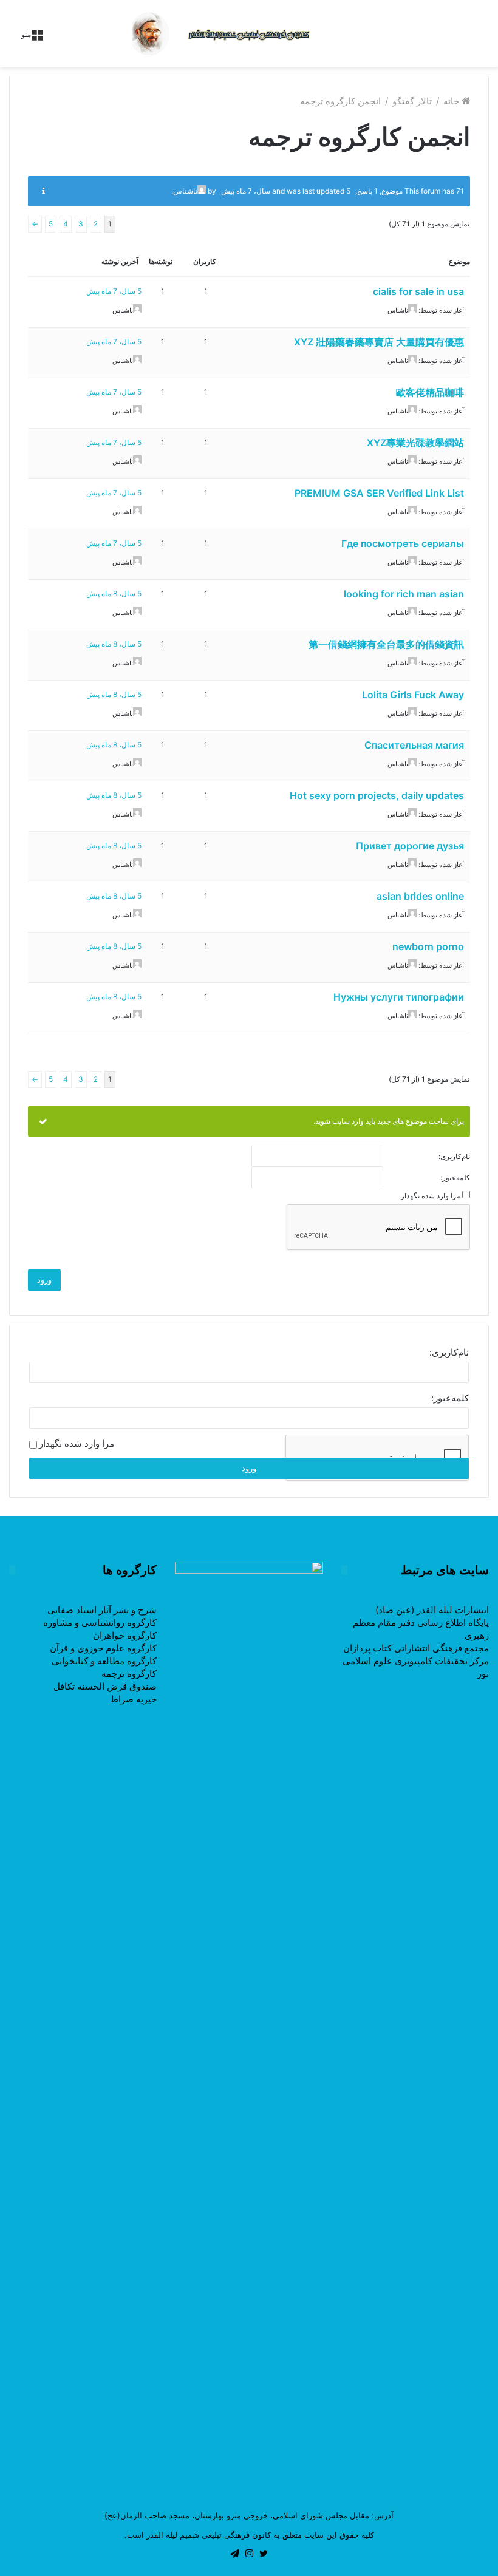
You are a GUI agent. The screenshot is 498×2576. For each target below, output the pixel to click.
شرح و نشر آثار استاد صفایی (102, 1610)
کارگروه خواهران (125, 1635)
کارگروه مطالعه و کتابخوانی (104, 1661)
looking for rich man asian (404, 594)
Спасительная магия (414, 745)
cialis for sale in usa (418, 291)
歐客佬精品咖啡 (430, 392)
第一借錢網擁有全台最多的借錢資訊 (386, 644)
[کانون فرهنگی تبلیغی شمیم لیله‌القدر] (249, 33)
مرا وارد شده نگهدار (431, 1196)
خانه (452, 101)
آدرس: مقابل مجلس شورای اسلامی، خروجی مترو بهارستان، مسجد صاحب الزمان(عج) (249, 2515)
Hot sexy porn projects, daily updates (377, 795)
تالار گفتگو (412, 101)
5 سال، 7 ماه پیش (114, 291)
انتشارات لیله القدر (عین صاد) (432, 1610)
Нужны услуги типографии (399, 997)
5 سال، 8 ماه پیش (114, 593)
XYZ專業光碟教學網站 (415, 443)
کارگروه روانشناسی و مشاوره (100, 1623)
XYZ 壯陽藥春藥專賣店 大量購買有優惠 (379, 342)
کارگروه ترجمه (129, 1674)
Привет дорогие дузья (410, 846)
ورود (44, 1280)
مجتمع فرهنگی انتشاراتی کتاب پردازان (416, 1648)
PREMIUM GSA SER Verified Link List (379, 493)
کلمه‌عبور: (455, 1178)
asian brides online (420, 896)
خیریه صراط (133, 1699)
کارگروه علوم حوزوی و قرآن (103, 1648)
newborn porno (428, 946)
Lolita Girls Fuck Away (413, 695)
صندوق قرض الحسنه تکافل (105, 1686)
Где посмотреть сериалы (403, 543)
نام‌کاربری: (454, 1157)
